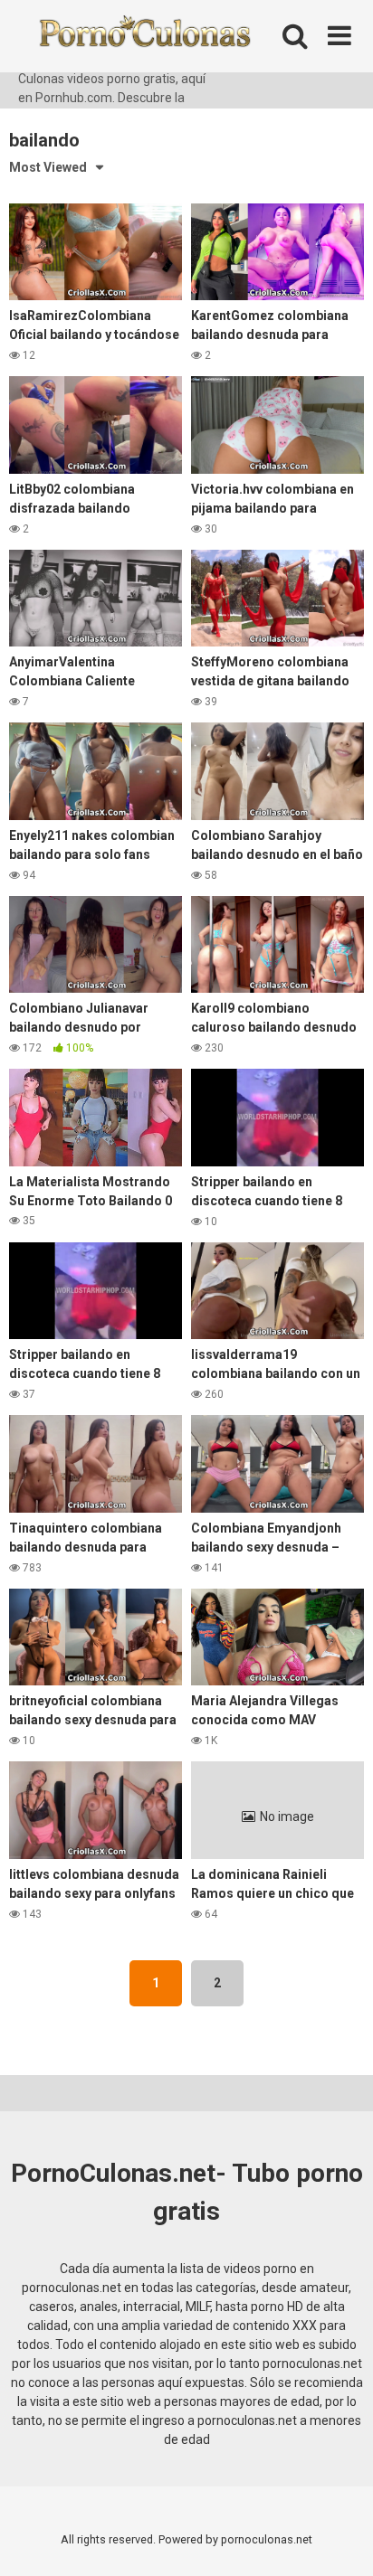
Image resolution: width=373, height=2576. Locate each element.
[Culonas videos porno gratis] (145, 35)
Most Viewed (48, 167)
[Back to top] (340, 2539)
